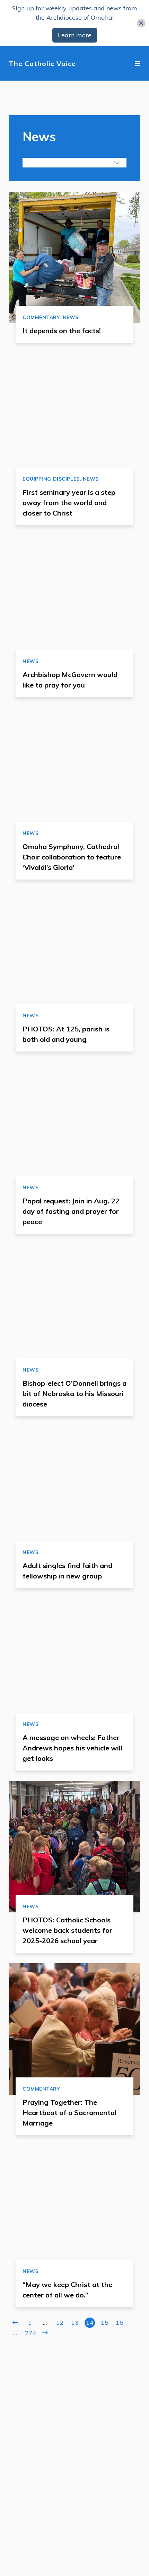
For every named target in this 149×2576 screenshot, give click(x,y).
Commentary (41, 317)
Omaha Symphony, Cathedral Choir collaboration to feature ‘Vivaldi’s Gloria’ (72, 857)
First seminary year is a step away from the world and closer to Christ (69, 503)
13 (75, 2323)
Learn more (75, 35)
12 (60, 2323)
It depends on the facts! (62, 331)
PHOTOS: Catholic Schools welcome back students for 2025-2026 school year (67, 1930)
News (71, 317)
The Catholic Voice (42, 63)
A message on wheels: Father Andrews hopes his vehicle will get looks (72, 1748)
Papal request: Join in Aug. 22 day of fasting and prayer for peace (71, 1211)
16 (120, 2323)
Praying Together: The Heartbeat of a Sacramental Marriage (69, 2113)
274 (30, 2333)
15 (105, 2323)
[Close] (141, 23)
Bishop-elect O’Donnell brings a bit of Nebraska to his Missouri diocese (74, 1394)
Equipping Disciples (51, 479)
